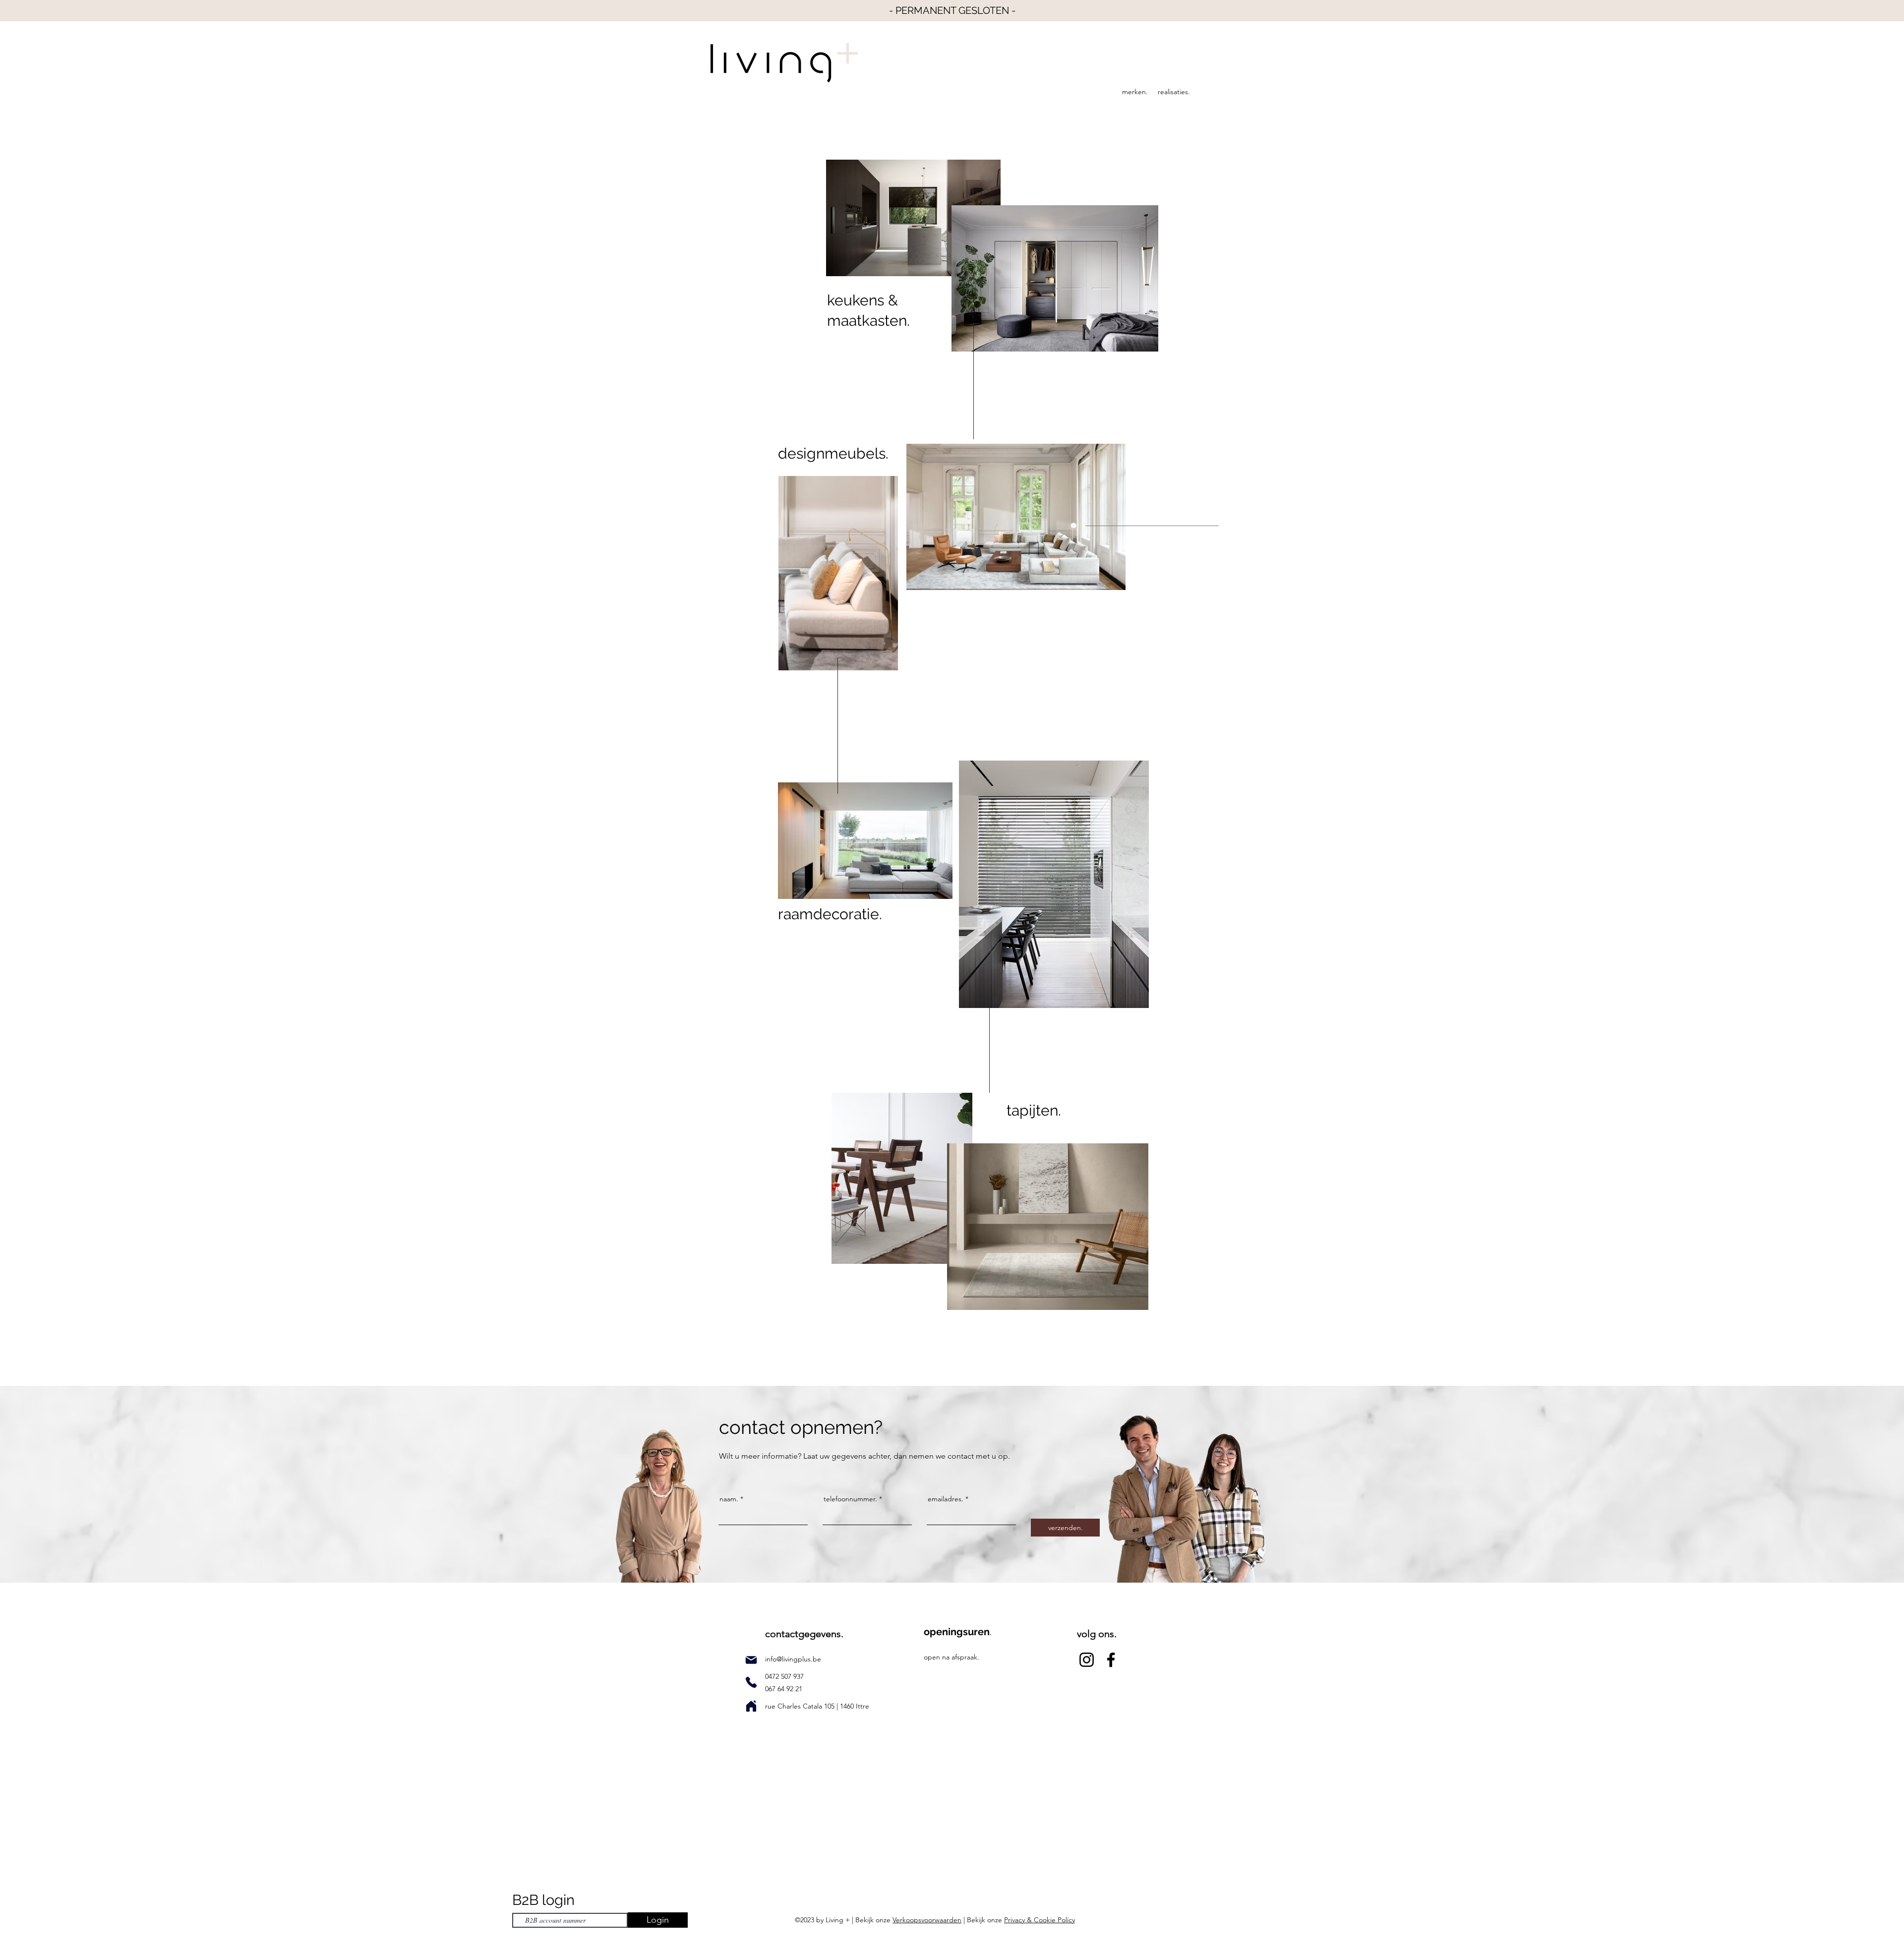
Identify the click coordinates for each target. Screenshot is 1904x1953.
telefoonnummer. (850, 1499)
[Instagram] (1087, 1660)
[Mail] (751, 1660)
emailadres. (946, 1499)
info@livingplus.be (793, 1659)
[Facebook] (1111, 1660)
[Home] (751, 1706)
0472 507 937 (785, 1676)
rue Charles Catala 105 (801, 1706)
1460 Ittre (854, 1706)
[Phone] (751, 1682)
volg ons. (1097, 1634)
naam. (729, 1499)
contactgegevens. (804, 1634)
